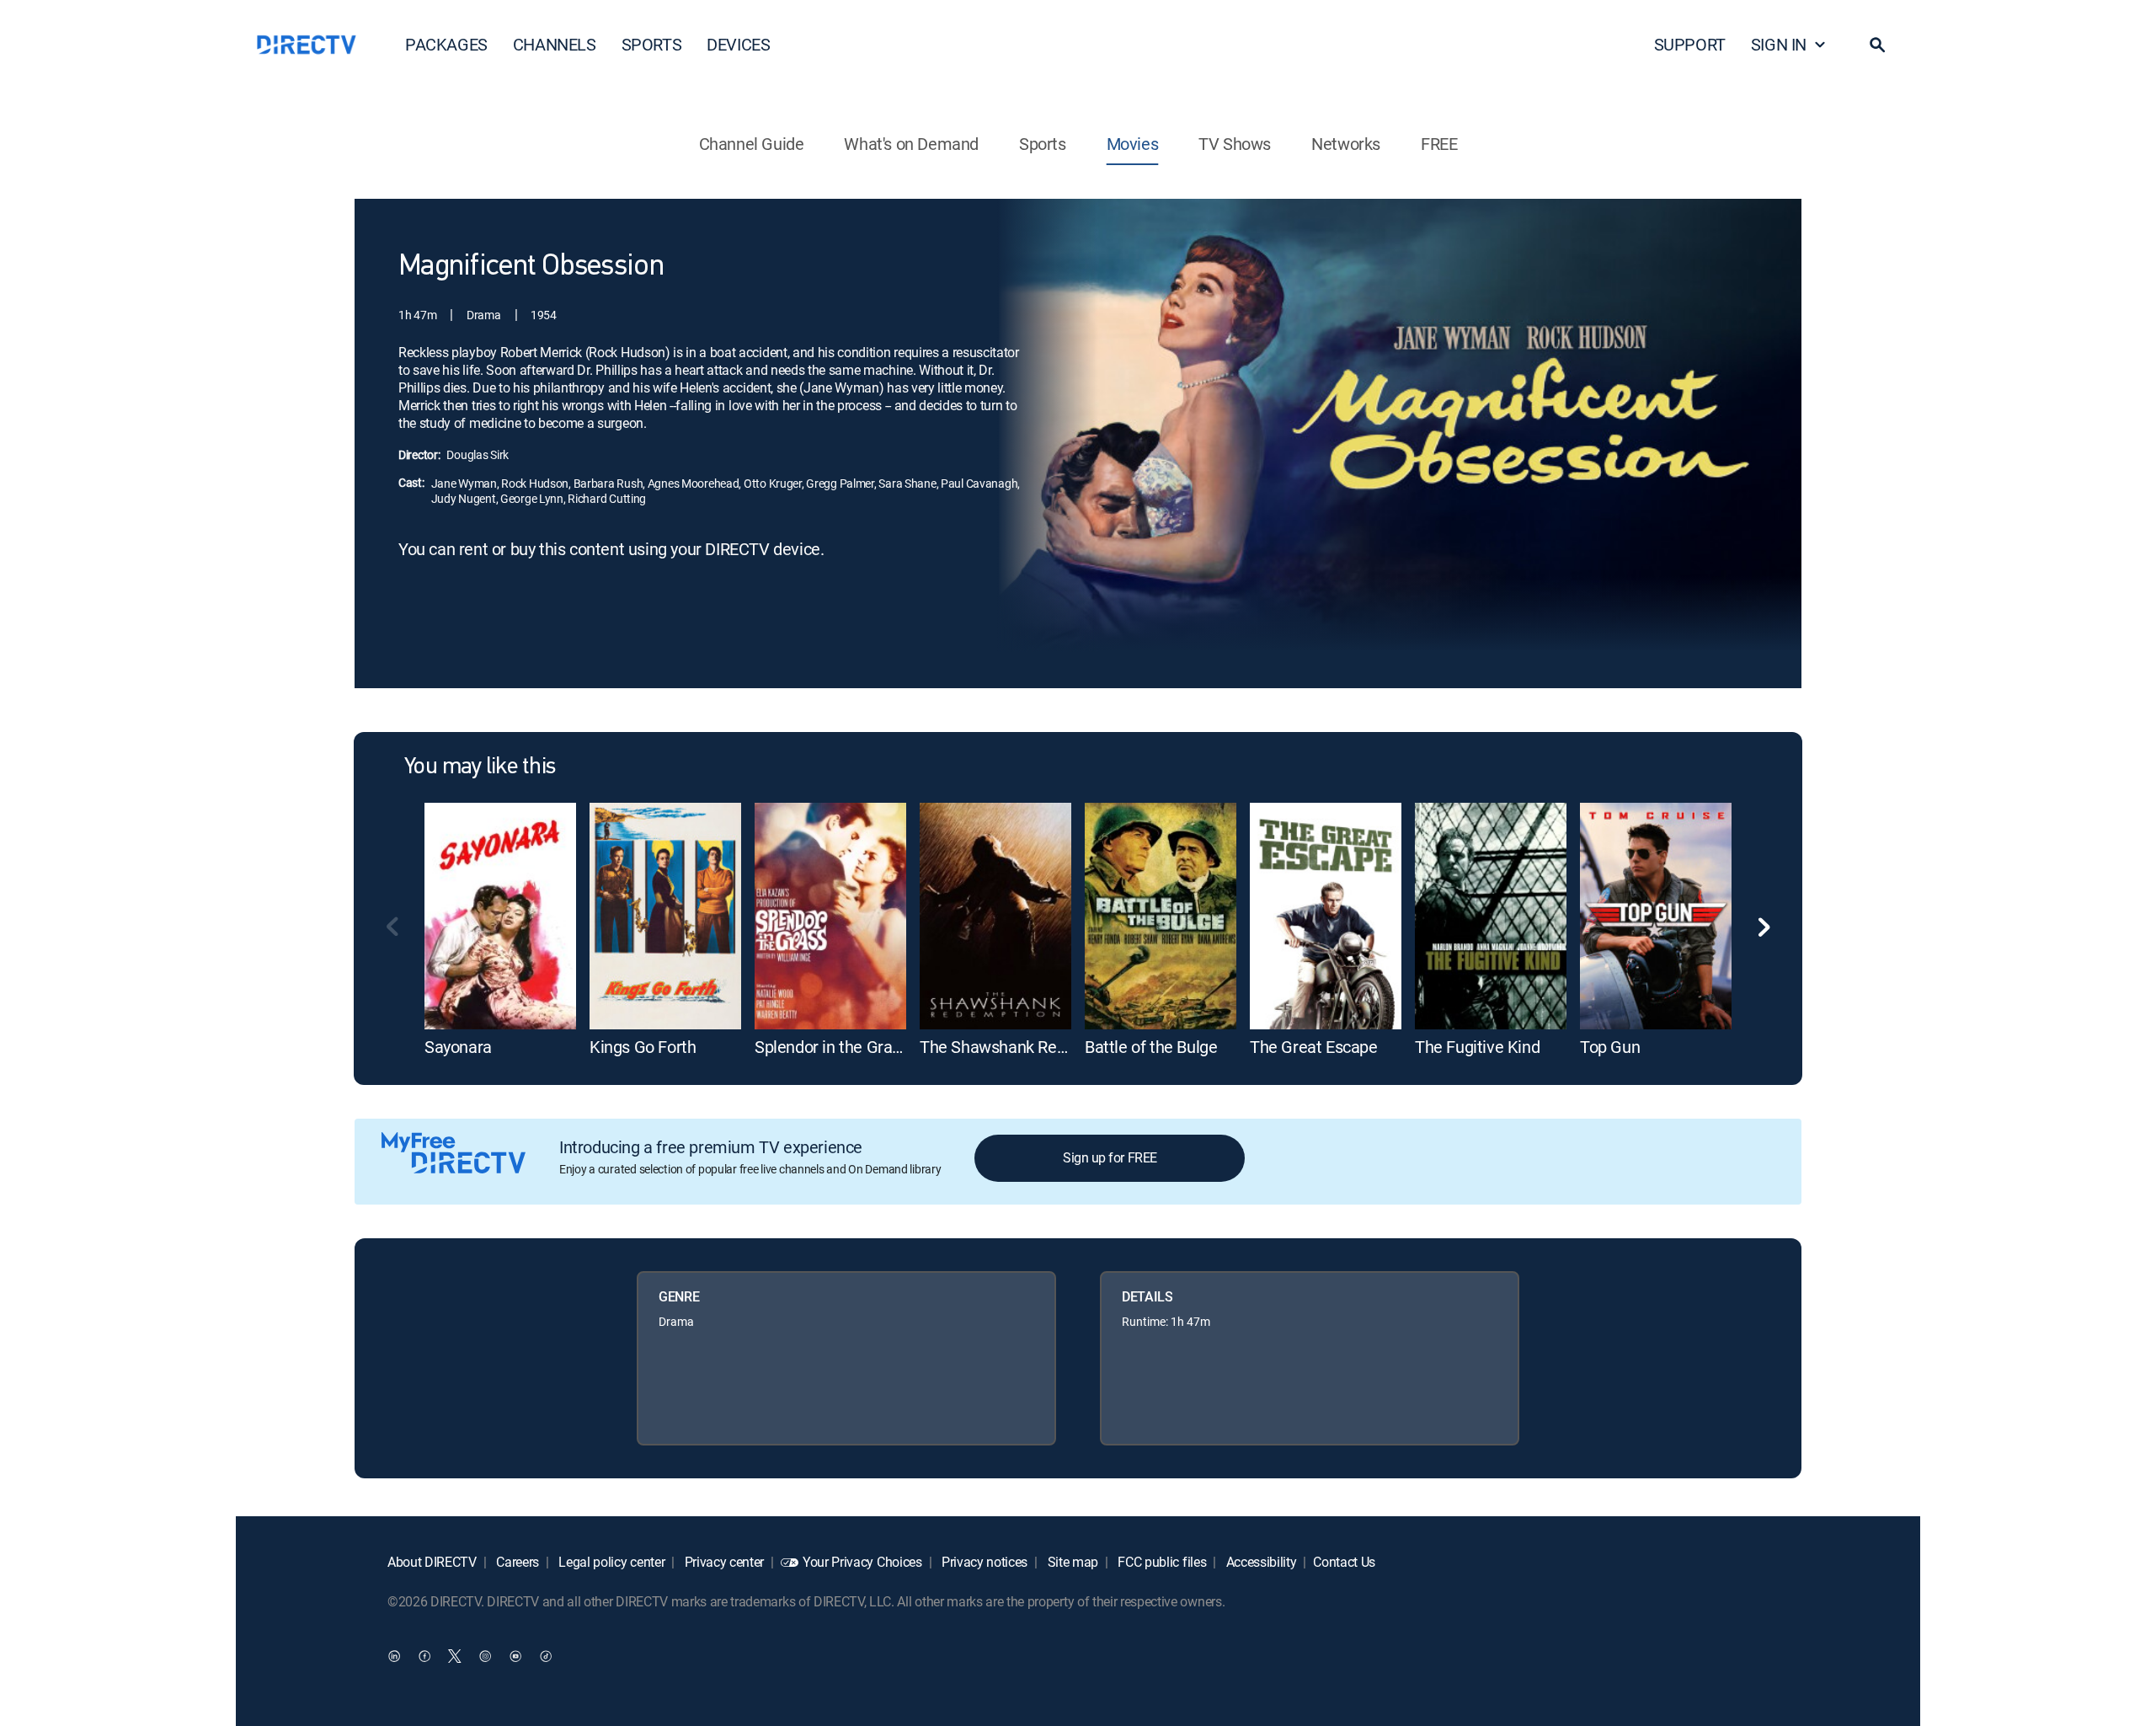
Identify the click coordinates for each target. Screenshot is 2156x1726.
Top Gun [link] (1610, 1047)
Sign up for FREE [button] (1110, 1157)
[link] (500, 916)
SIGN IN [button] (1779, 44)
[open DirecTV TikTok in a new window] (546, 1655)
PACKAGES (446, 44)
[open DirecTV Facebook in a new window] (424, 1655)
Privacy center (723, 1562)
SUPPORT (1690, 44)
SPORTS (652, 44)
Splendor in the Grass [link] (832, 1047)
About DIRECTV (432, 1562)
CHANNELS (555, 44)
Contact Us (1344, 1562)
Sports (1043, 144)
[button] (1877, 45)
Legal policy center (611, 1562)
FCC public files (1161, 1562)
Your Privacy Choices (862, 1562)
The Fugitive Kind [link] (1477, 1047)
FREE (1439, 144)
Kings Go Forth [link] (643, 1047)
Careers (516, 1562)
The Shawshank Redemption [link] (1022, 1047)
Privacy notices (983, 1562)
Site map (1071, 1562)
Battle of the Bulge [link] (1151, 1047)
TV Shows (1235, 144)
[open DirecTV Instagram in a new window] (485, 1655)
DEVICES (738, 44)
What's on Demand (911, 144)
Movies (1133, 144)
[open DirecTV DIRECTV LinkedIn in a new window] (394, 1655)
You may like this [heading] (480, 767)
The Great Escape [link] (1314, 1047)
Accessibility (1260, 1562)
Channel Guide (752, 144)
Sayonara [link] (458, 1047)
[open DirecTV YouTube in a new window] (515, 1655)
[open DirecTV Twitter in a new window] (455, 1655)
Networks (1346, 144)
